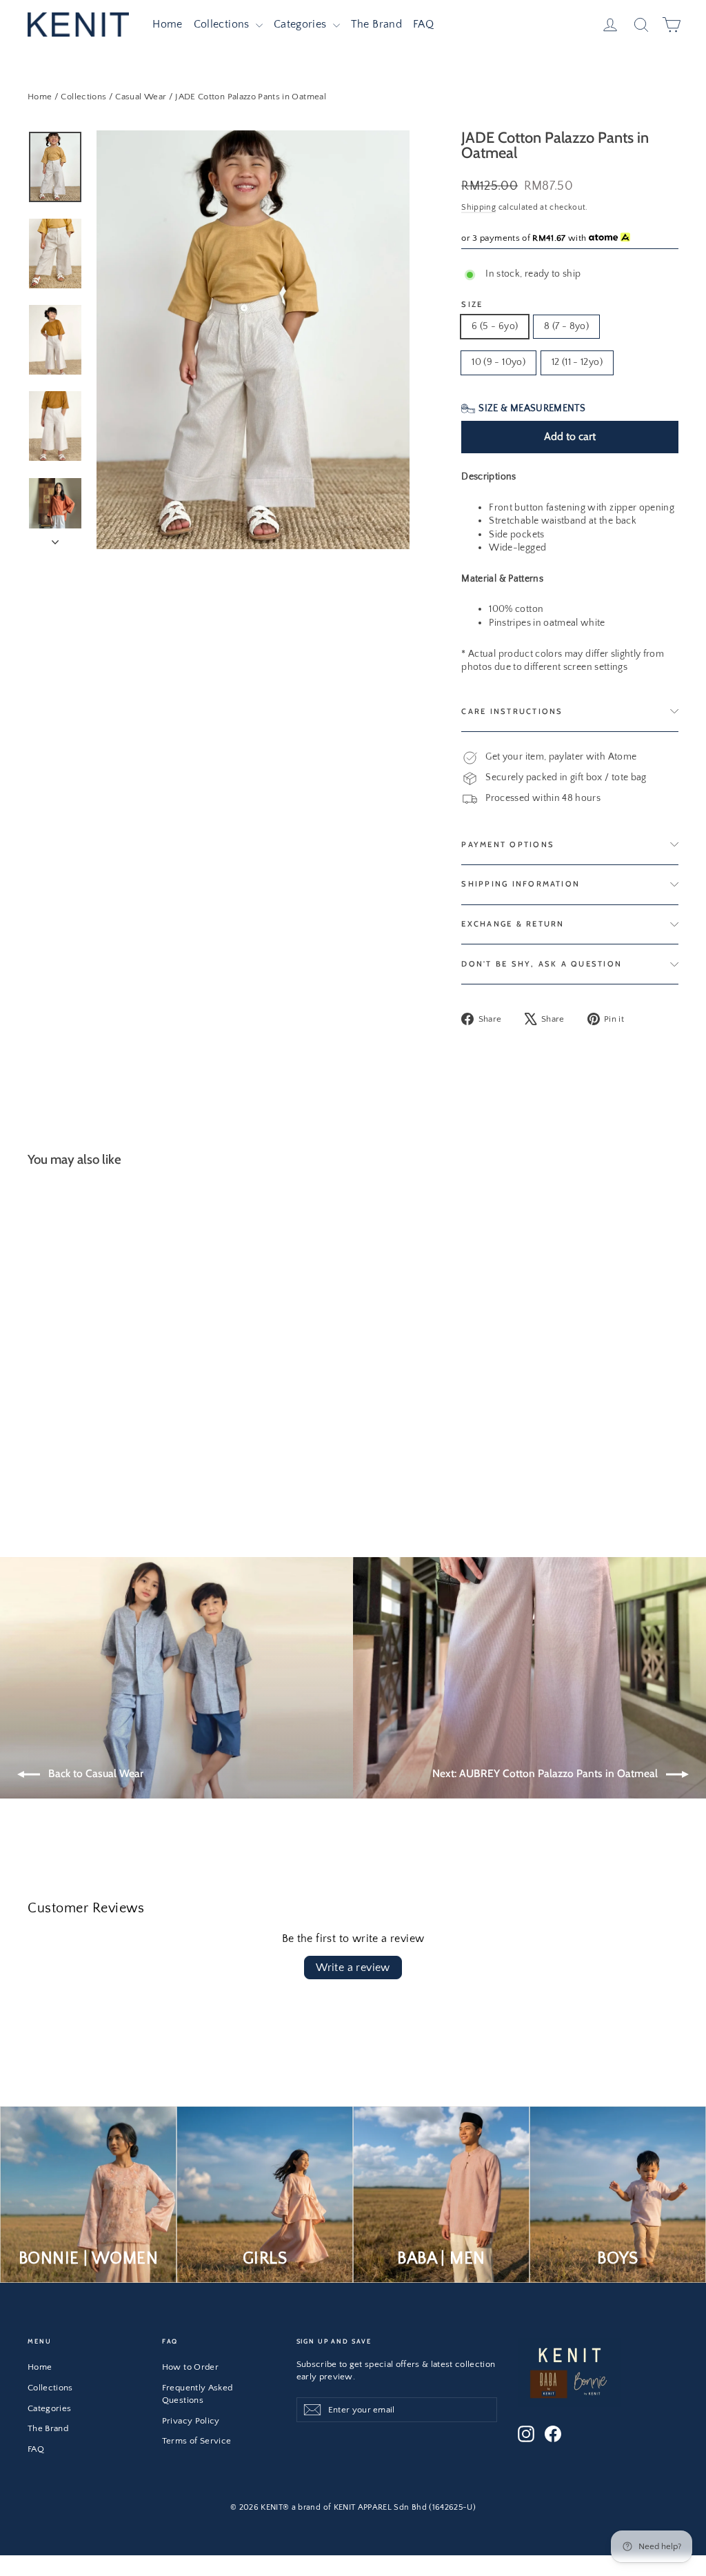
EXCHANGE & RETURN (513, 924)
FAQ (423, 24)
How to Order (190, 2367)
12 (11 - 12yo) (577, 362)
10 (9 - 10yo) (498, 362)
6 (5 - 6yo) (495, 326)
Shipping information (521, 884)
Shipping (478, 207)
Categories (302, 24)
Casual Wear (141, 97)
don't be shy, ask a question (542, 964)
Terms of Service (197, 2441)
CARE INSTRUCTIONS (512, 711)
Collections (223, 24)
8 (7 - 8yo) (566, 326)
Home (167, 24)
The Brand (376, 24)
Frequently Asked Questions (198, 2394)
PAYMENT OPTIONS (508, 844)
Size (472, 305)
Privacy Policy (191, 2421)
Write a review (353, 1968)
